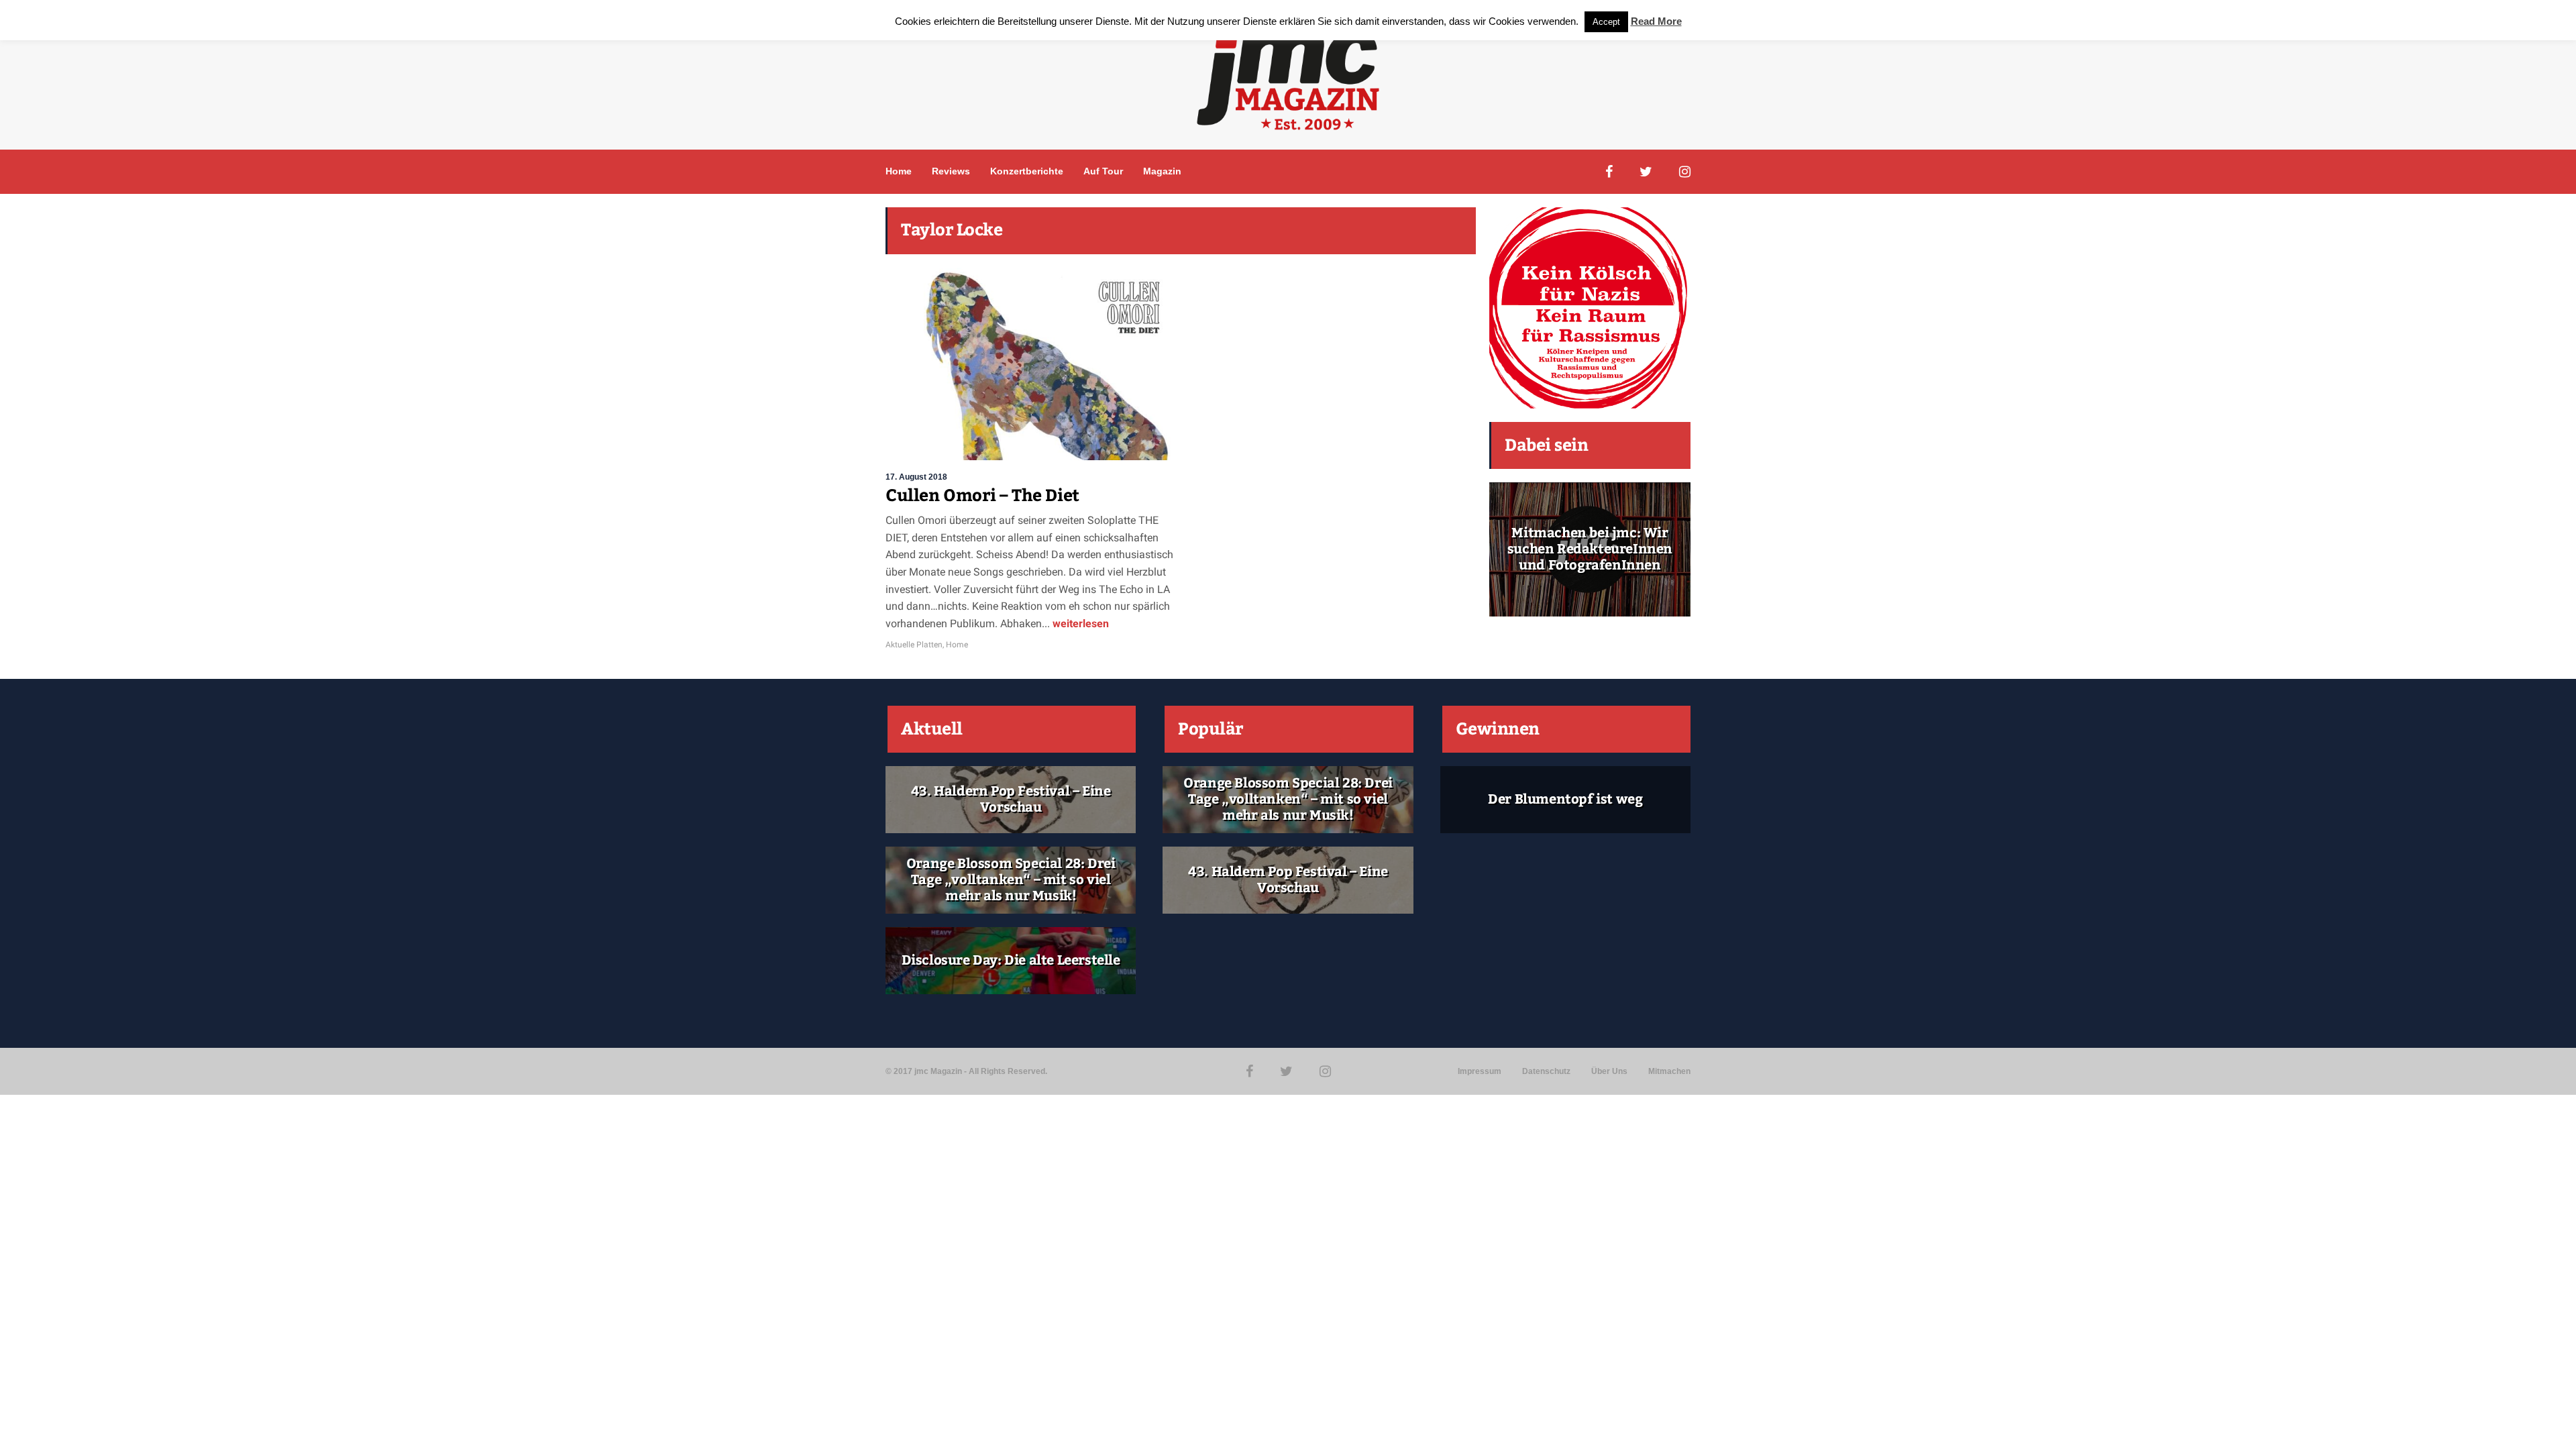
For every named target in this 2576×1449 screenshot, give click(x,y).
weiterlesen (1079, 624)
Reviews (951, 171)
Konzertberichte (1027, 171)
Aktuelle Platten (914, 645)
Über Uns (1609, 1071)
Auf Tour (1103, 171)
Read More (1656, 21)
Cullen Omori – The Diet (982, 496)
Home (899, 171)
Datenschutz (1546, 1071)
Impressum (1480, 1071)
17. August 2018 (916, 477)
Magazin (1162, 171)
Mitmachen (1669, 1071)
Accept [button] (1606, 22)
